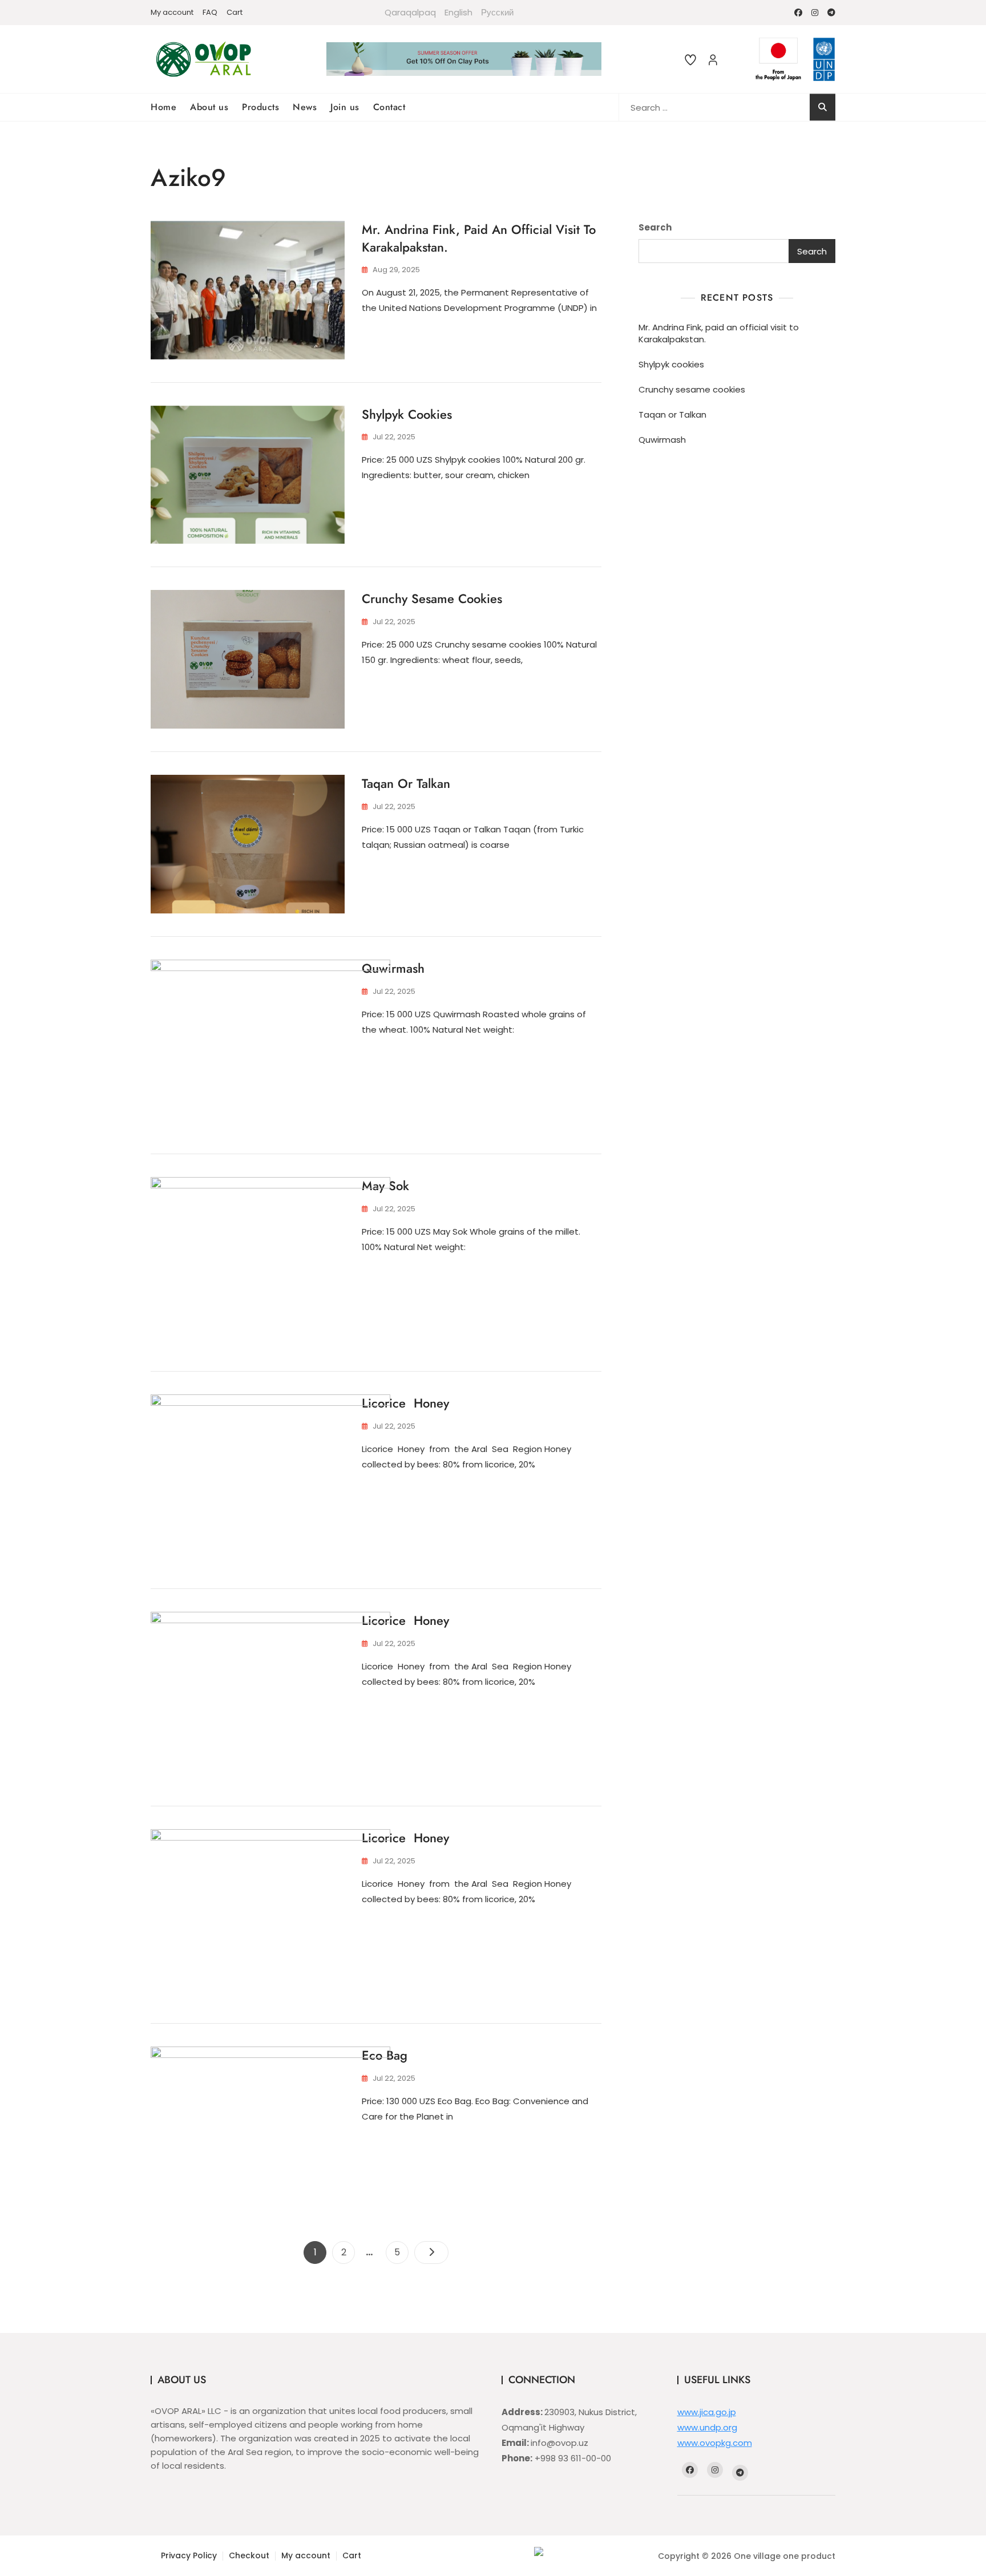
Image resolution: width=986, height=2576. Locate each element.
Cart (235, 12)
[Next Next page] (431, 2253)
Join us (345, 107)
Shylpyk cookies (407, 414)
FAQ (210, 12)
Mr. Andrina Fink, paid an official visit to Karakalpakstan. (479, 238)
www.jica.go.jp (707, 2412)
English (458, 12)
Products (260, 107)
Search (655, 227)
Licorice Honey (405, 1403)
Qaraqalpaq (410, 12)
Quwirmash (393, 968)
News (305, 107)
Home (163, 107)
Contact (389, 107)
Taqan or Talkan (406, 783)
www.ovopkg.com (715, 2443)
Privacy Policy (189, 2555)
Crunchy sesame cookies (432, 598)
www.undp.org (707, 2427)
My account (172, 12)
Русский (497, 12)
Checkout (249, 2555)
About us (209, 107)
